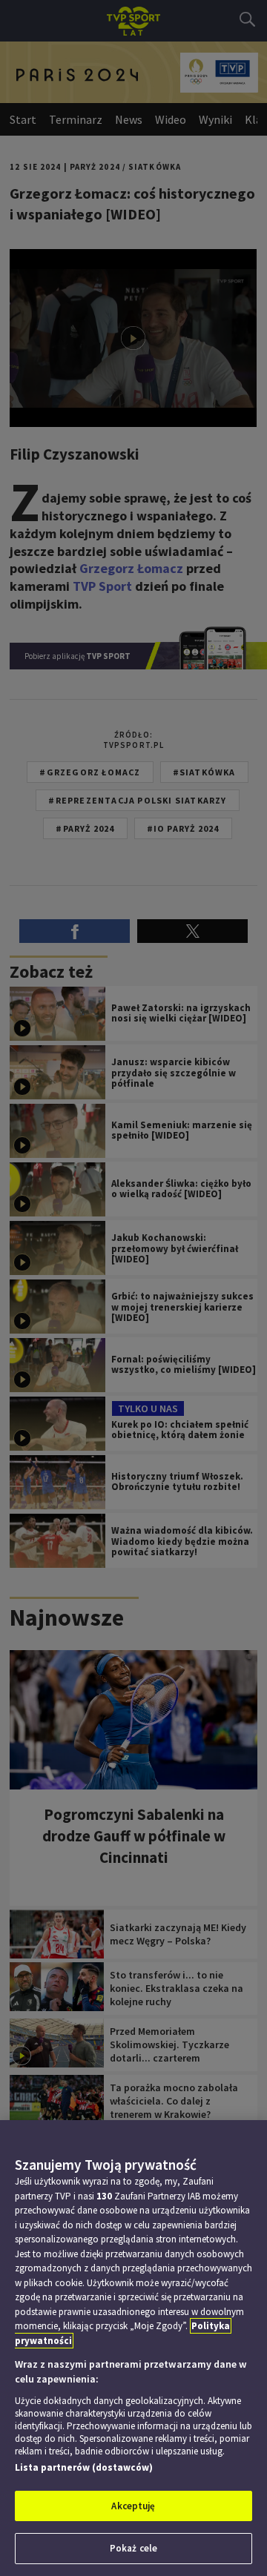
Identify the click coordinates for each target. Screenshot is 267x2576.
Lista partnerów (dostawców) (84, 2467)
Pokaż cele (133, 2548)
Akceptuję (133, 2506)
